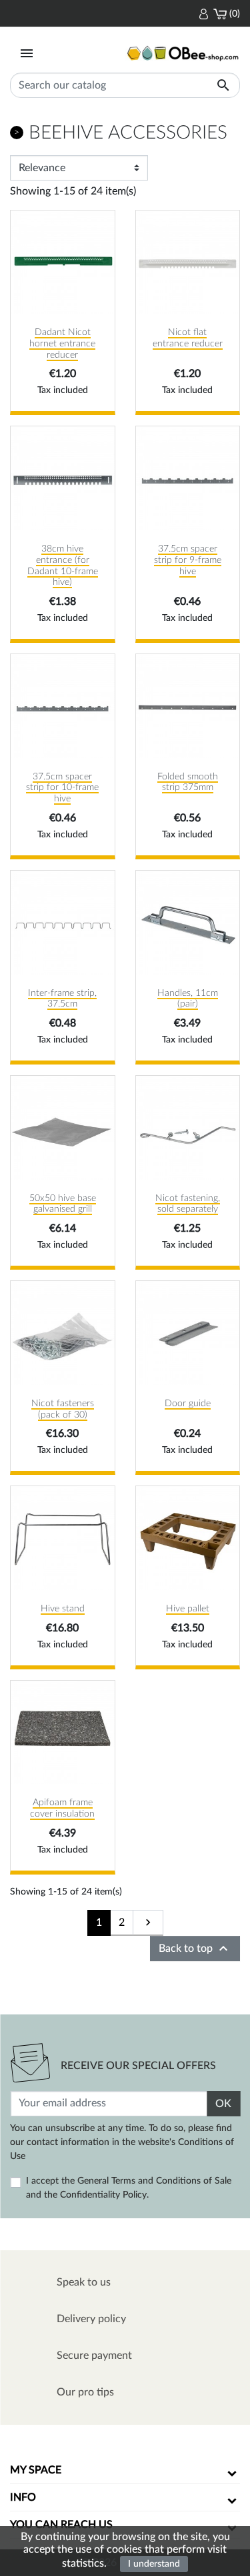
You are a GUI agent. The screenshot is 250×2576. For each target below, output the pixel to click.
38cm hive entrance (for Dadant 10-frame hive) (63, 566)
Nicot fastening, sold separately (188, 1204)
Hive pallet (188, 1609)
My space (36, 2470)
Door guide (188, 1404)
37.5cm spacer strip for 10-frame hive (62, 788)
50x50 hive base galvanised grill (63, 1204)
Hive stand (63, 1609)
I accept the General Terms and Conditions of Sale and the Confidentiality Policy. (129, 2188)
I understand (154, 2564)
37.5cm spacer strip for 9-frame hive (188, 560)
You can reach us (61, 2525)
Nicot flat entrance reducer (188, 338)
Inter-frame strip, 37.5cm (62, 999)
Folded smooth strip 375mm (188, 782)
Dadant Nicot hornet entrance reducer (62, 344)
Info (23, 2497)
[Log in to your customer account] (204, 13)
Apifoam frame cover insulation (62, 1808)
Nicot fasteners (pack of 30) (63, 1409)
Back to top (195, 1948)
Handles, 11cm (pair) (188, 999)
